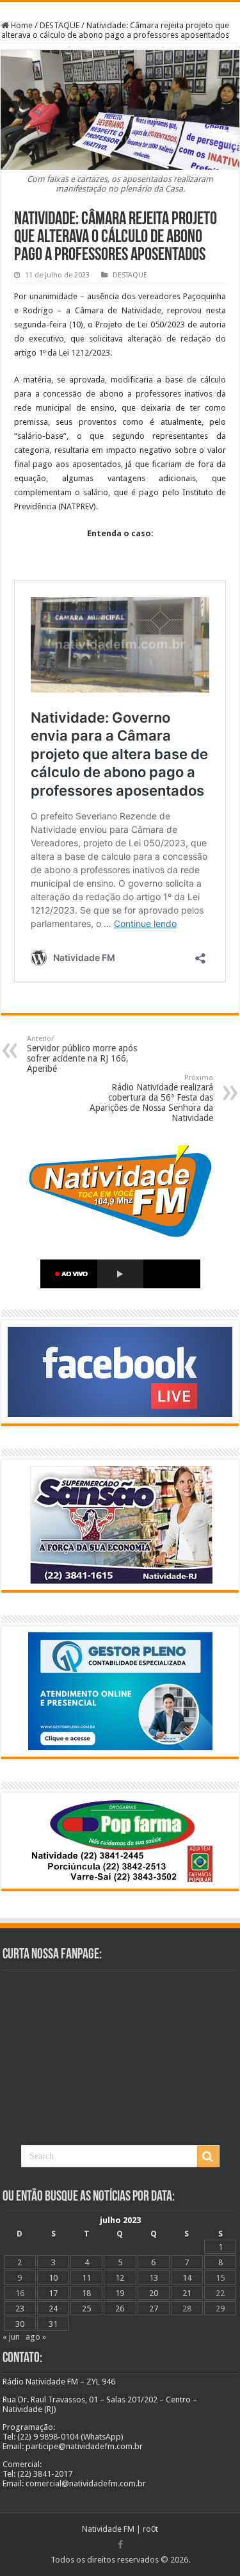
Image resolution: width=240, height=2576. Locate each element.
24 (53, 2309)
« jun (11, 2337)
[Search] (208, 2156)
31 (53, 2324)
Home (21, 25)
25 (86, 2309)
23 (20, 2309)
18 (86, 2293)
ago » (36, 2337)
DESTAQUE (60, 25)
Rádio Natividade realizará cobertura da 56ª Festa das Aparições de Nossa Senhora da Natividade (151, 1098)
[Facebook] (120, 2545)
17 (53, 2293)
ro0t (150, 2529)
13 (154, 2278)
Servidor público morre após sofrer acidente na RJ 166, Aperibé (82, 1054)
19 (120, 2293)
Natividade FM (108, 2529)
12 (120, 2278)
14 (187, 2278)
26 (120, 2309)
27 (154, 2309)
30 (20, 2324)
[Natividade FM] (120, 3)
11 (86, 2278)
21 (187, 2293)
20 (154, 2293)
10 (53, 2278)
